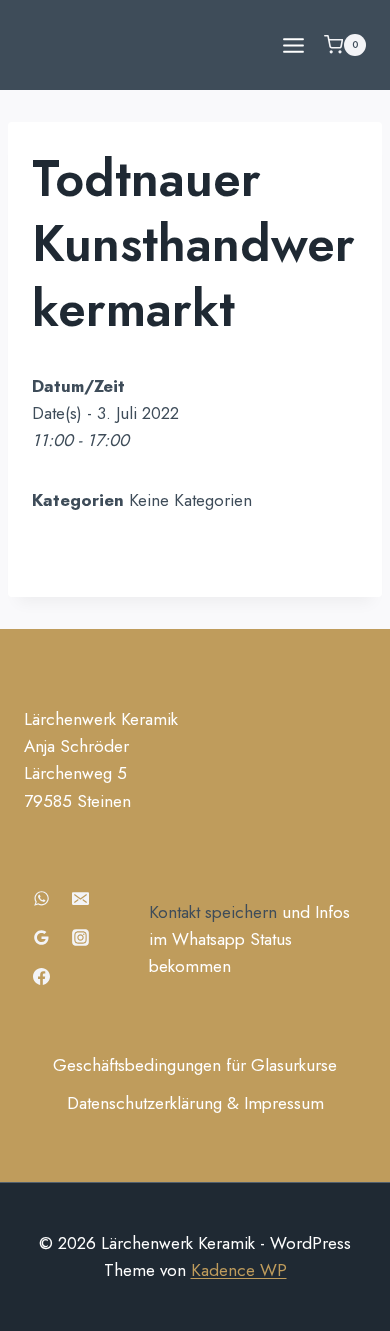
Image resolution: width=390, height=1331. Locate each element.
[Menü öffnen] (293, 45)
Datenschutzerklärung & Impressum (195, 1103)
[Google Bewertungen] (41, 938)
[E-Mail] (80, 899)
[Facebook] (41, 977)
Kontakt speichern (213, 912)
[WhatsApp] (41, 899)
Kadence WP (239, 1270)
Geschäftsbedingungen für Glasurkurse (195, 1065)
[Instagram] (80, 938)
